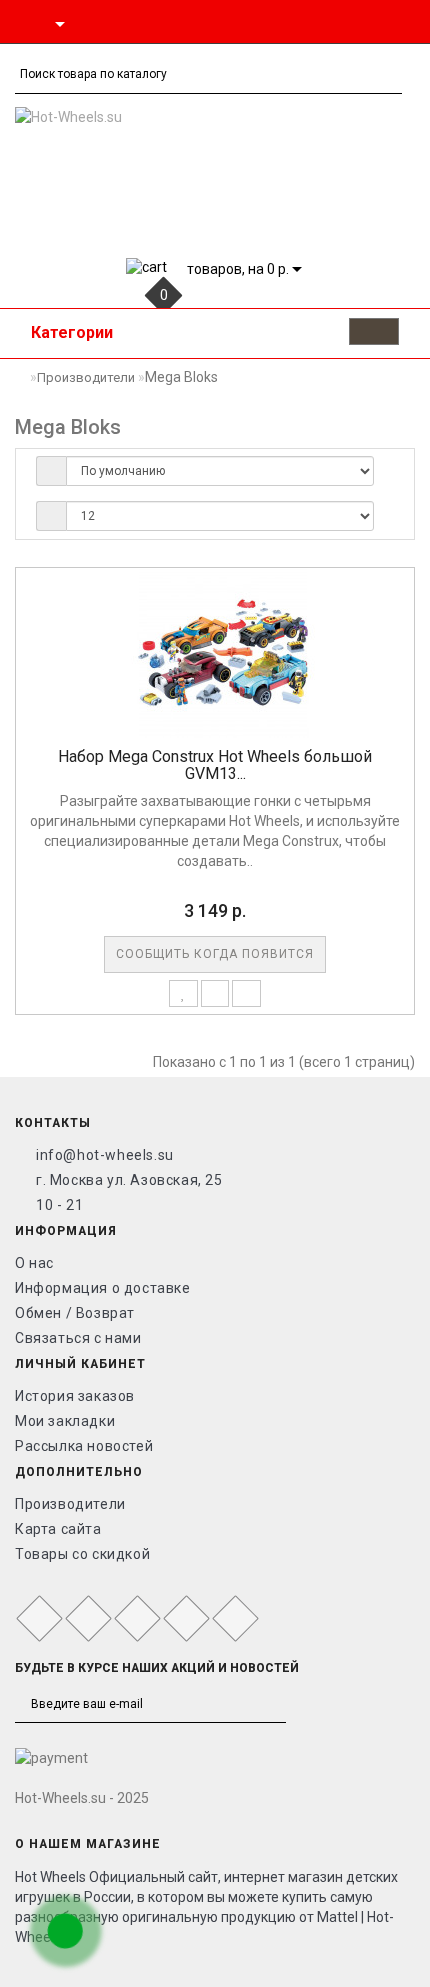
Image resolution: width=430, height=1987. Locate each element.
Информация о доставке (103, 1288)
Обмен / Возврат (75, 1313)
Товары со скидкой (82, 1554)
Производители (86, 377)
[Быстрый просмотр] (246, 993)
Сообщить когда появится (215, 954)
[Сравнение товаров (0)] (380, 23)
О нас (34, 1263)
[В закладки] (183, 993)
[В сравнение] (215, 993)
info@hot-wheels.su (105, 1155)
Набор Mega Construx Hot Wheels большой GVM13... (215, 765)
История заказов (75, 1396)
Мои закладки (65, 1421)
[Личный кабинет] (352, 23)
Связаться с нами (78, 1338)
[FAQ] (404, 23)
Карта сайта (58, 1529)
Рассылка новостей (84, 1446)
